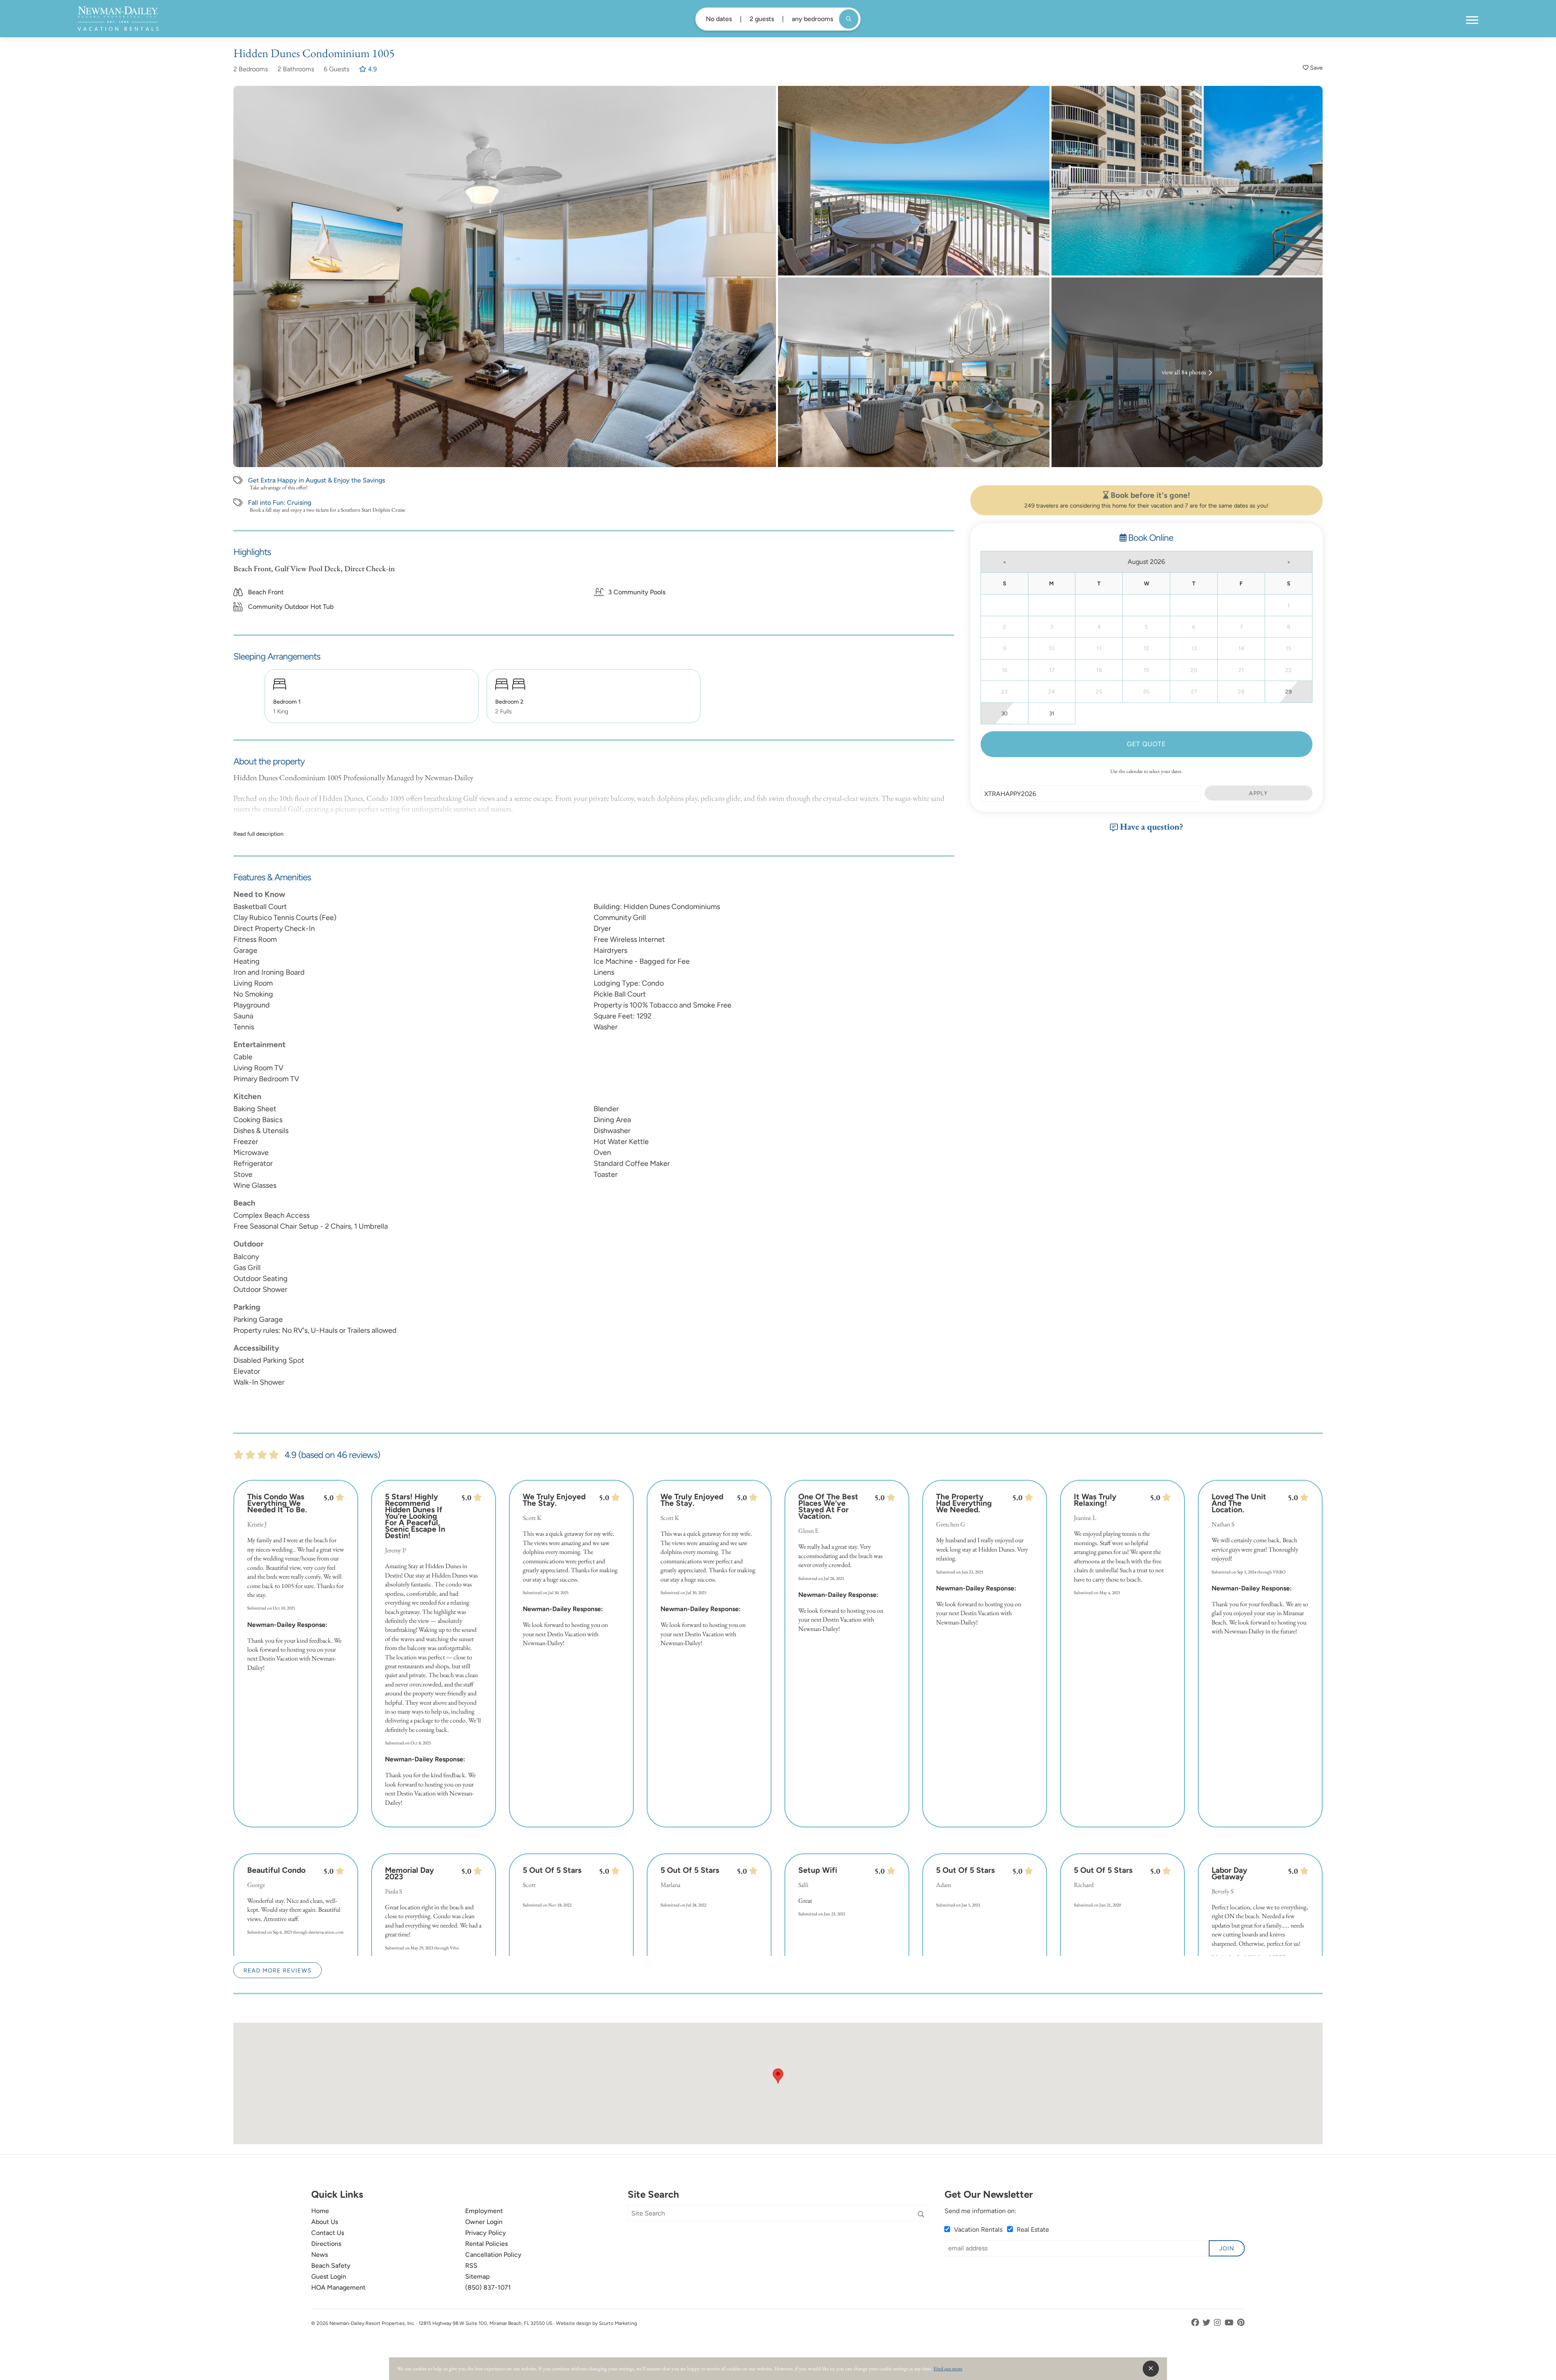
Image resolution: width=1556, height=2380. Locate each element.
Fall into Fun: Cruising (280, 503)
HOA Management (338, 2287)
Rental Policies (486, 2244)
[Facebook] (1196, 2323)
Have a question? (1151, 826)
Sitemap (478, 2276)
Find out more (948, 2368)
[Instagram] (1218, 2323)
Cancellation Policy (493, 2255)
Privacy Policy (486, 2233)
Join (1227, 2248)
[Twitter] (1207, 2323)
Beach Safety (331, 2266)
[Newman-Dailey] (118, 19)
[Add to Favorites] (1313, 68)
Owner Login (484, 2222)
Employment (484, 2211)
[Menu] (1472, 20)
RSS (471, 2266)
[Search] (921, 2215)
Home (320, 2211)
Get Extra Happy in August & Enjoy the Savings (316, 480)
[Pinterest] (1241, 2323)
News (320, 2255)
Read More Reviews (278, 1970)
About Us (325, 2222)
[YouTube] (1230, 2323)
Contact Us (328, 2233)
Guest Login (329, 2276)
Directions (326, 2244)
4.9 (372, 69)
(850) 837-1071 (488, 2287)
